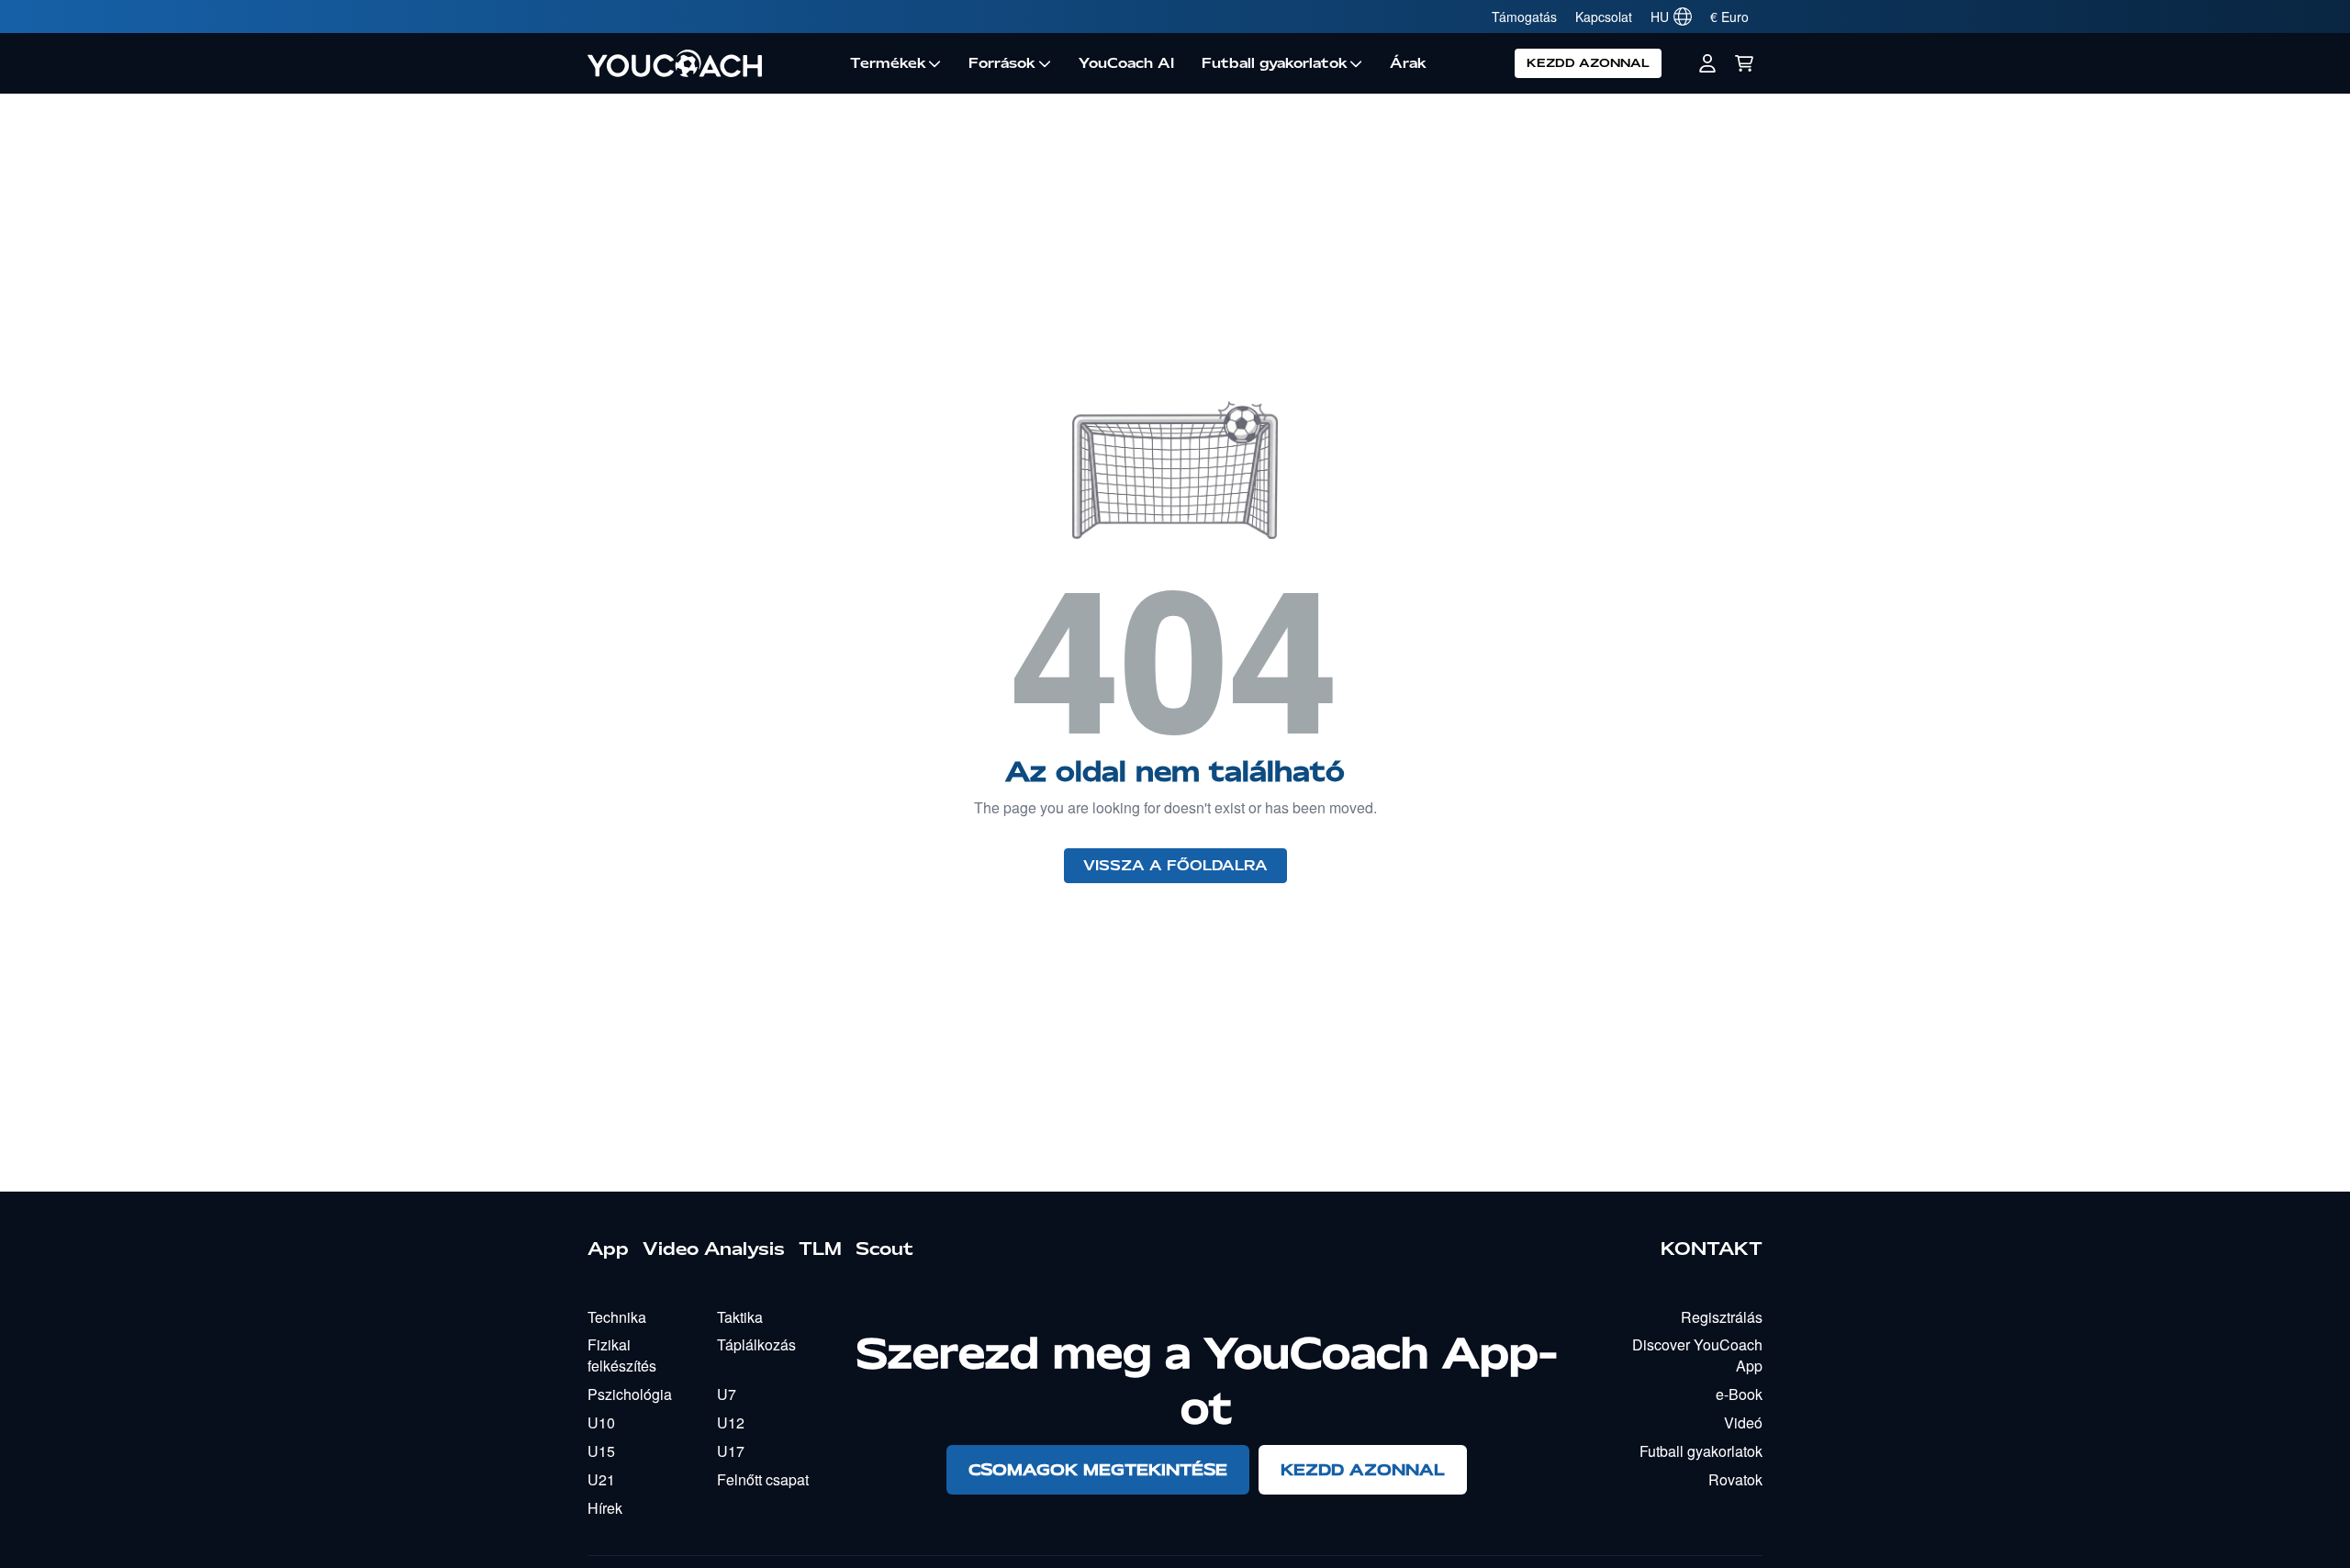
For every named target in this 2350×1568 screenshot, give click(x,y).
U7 (727, 1394)
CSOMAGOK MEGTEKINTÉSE (1098, 1469)
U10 (601, 1422)
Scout (884, 1249)
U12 (731, 1422)
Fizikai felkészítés (622, 1355)
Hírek (605, 1508)
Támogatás (1524, 17)
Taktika (740, 1317)
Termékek (888, 63)
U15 (601, 1451)
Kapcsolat (1604, 17)
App (608, 1249)
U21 (601, 1479)
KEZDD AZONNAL (1588, 63)
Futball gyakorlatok (1275, 63)
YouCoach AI (1126, 63)
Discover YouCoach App (1697, 1355)
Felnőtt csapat (763, 1479)
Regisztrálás (1722, 1317)
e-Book (1739, 1394)
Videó (1743, 1422)
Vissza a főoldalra (1175, 866)
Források (1002, 63)
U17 (731, 1451)
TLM (820, 1249)
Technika (617, 1317)
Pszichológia (630, 1394)
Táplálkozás (756, 1344)
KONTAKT (1712, 1249)
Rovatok (1735, 1479)
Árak (1408, 63)
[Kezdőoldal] (712, 63)
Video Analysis (714, 1249)
